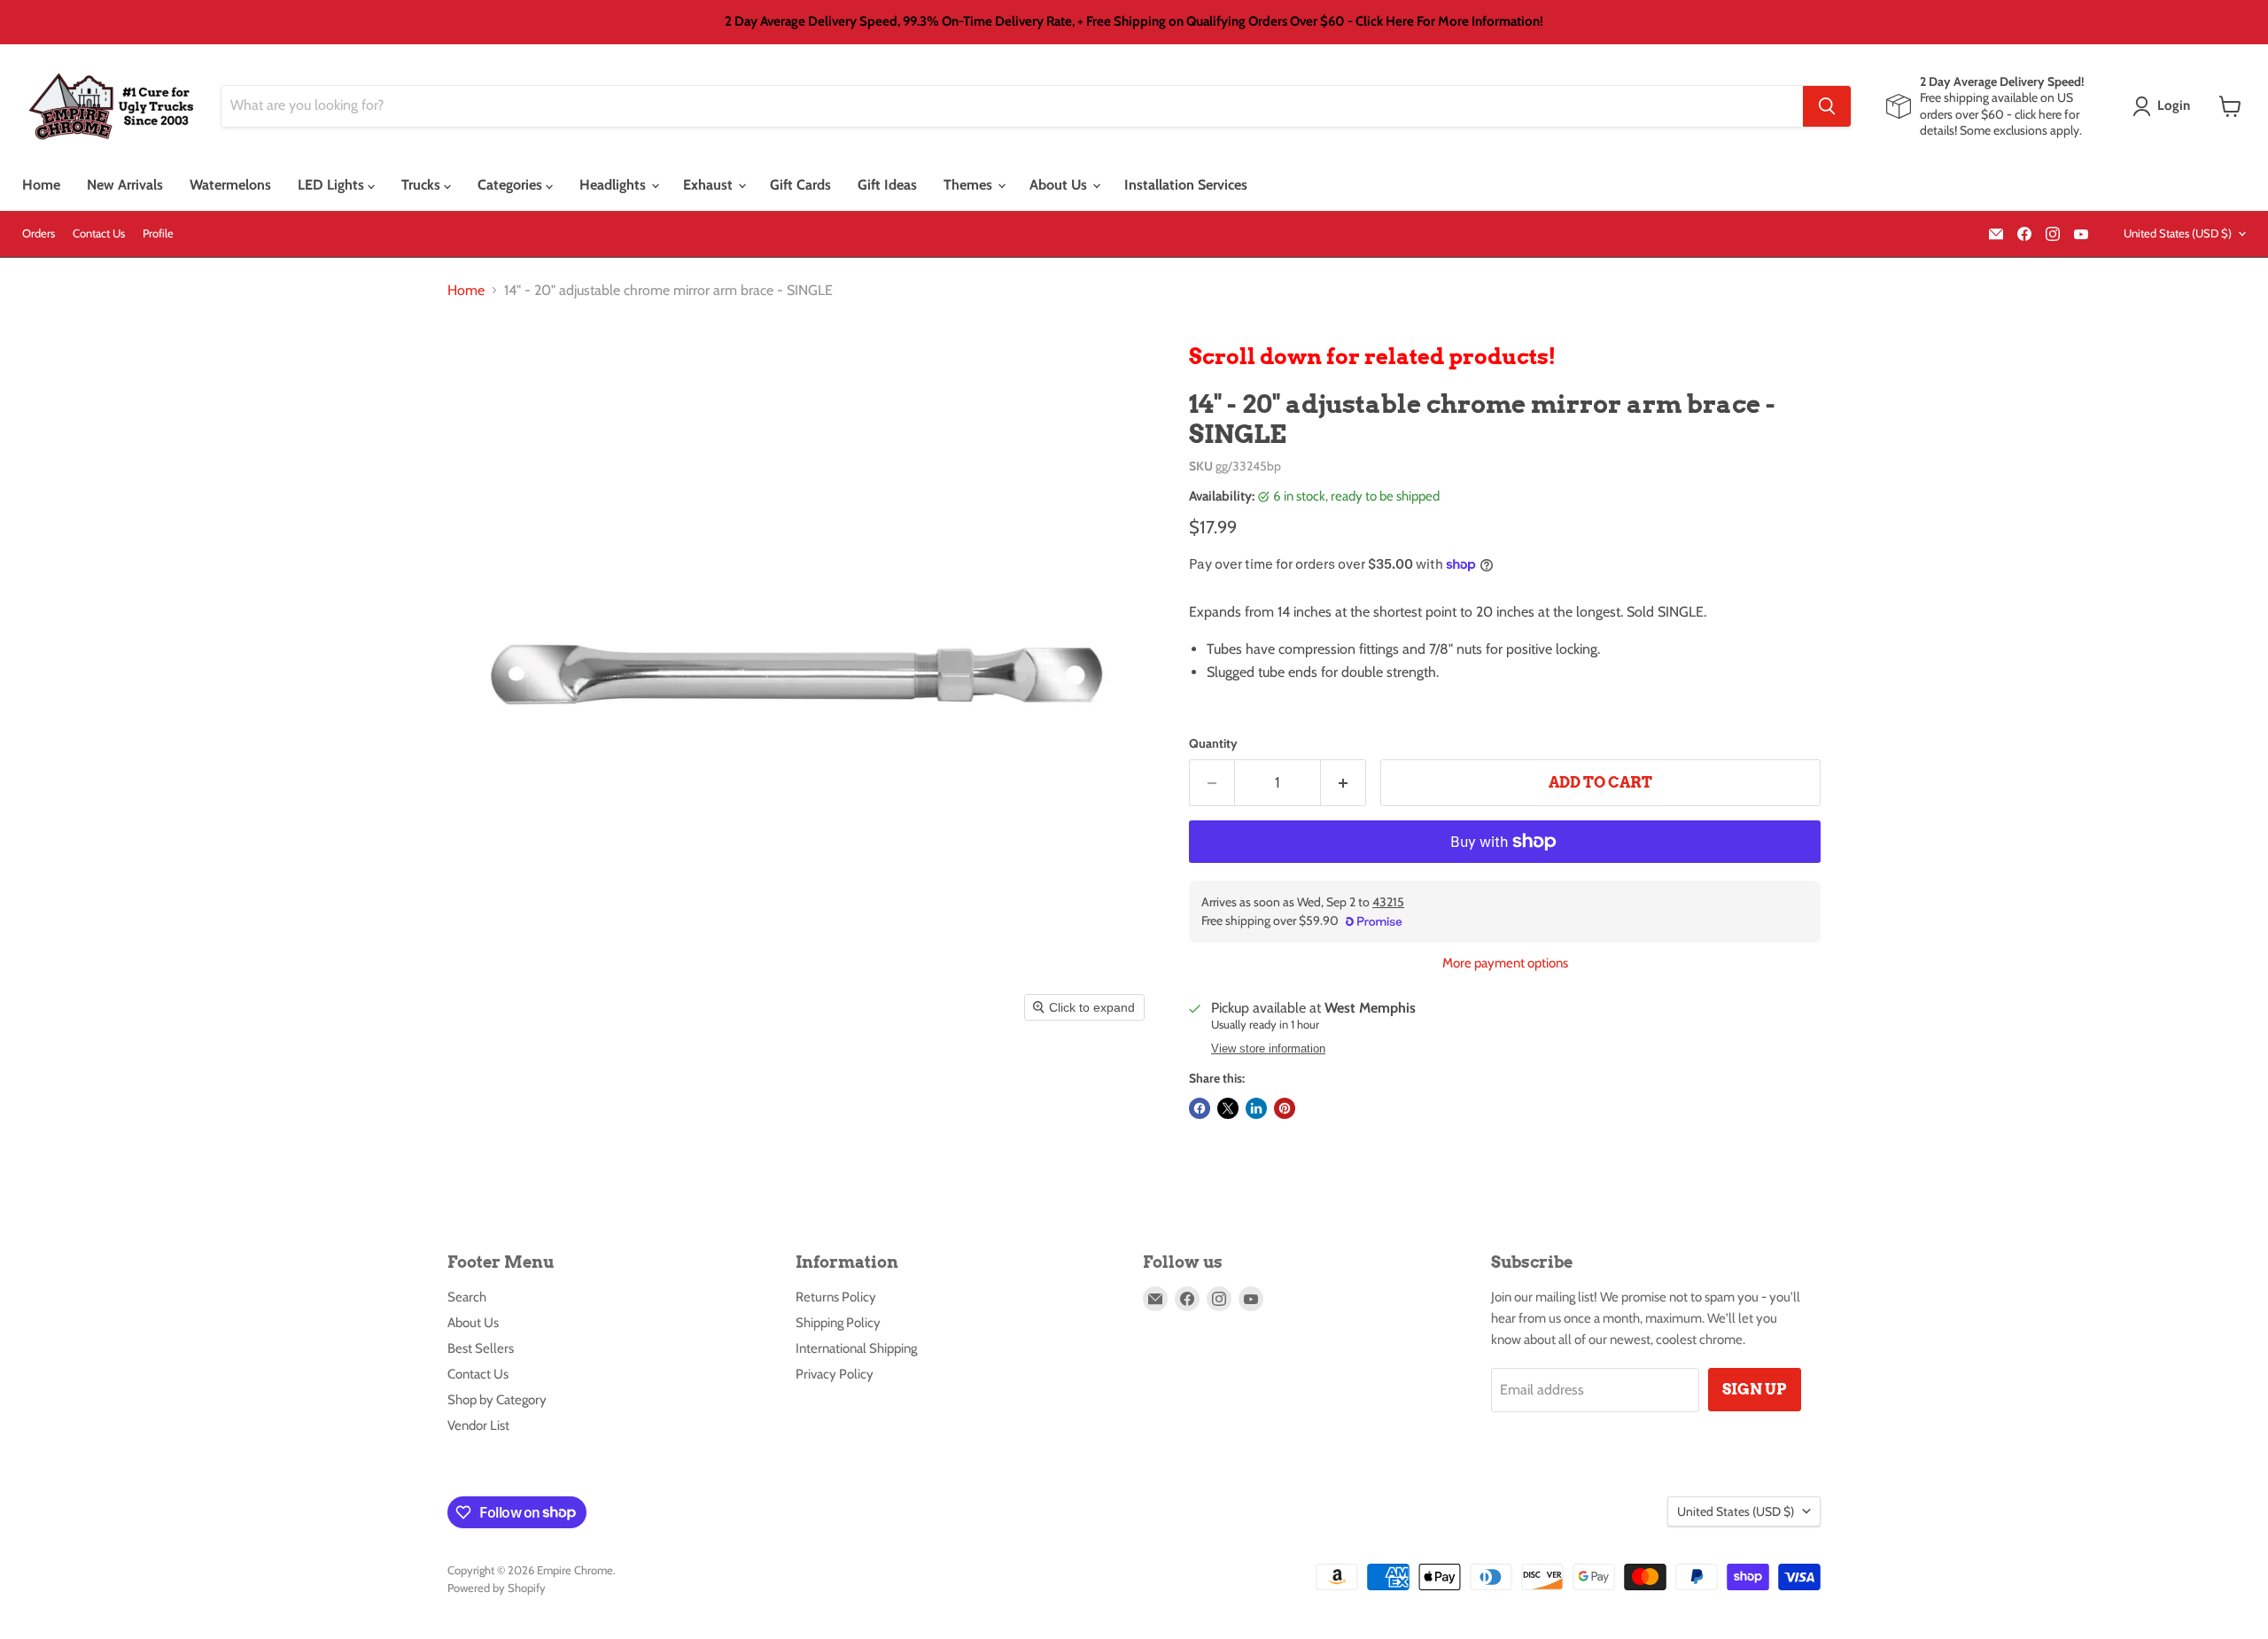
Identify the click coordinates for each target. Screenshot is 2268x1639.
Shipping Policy (838, 1323)
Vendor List (478, 1425)
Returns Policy (836, 1297)
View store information (1268, 1049)
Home (41, 185)
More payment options (1505, 963)
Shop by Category (497, 1400)
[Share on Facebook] (1200, 1108)
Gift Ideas (887, 185)
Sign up (1755, 1389)
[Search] (1827, 106)
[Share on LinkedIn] (1256, 1108)
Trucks (423, 185)
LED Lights (333, 185)
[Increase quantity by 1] (1344, 783)
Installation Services (1186, 185)
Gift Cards (800, 185)
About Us (1060, 185)
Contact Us (99, 233)
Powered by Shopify (497, 1588)
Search (467, 1297)
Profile (158, 233)
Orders (39, 233)
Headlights (614, 185)
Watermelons (230, 185)
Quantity (1213, 743)
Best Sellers (481, 1348)
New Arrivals (125, 185)
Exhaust (710, 185)
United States (2178, 233)
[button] (2165, 106)
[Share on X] (1228, 1108)
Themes (970, 185)
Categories (512, 185)
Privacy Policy (835, 1374)
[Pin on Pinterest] (1285, 1108)
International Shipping (856, 1348)
